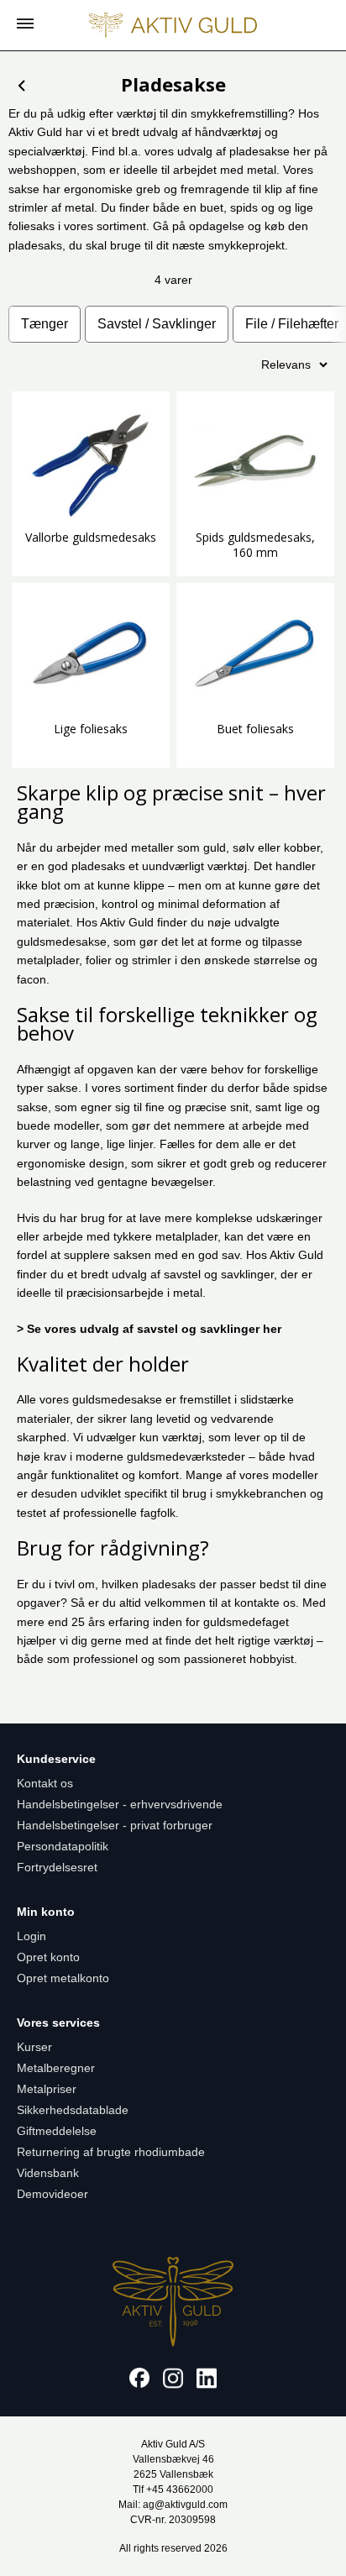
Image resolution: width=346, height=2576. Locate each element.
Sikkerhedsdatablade (73, 2110)
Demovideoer (52, 2194)
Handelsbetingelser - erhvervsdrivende (120, 1804)
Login (31, 1936)
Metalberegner (56, 2068)
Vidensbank (48, 2173)
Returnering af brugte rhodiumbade (111, 2152)
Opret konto (48, 1957)
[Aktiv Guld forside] (173, 25)
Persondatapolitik (63, 1846)
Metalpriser (47, 2089)
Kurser (34, 2047)
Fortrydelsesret (57, 1867)
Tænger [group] (45, 324)
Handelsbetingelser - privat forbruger (115, 1825)
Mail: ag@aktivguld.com (173, 2505)
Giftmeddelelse (57, 2131)
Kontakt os (45, 1783)
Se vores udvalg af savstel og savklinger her (154, 1329)
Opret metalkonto (63, 1978)
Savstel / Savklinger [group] (157, 324)
